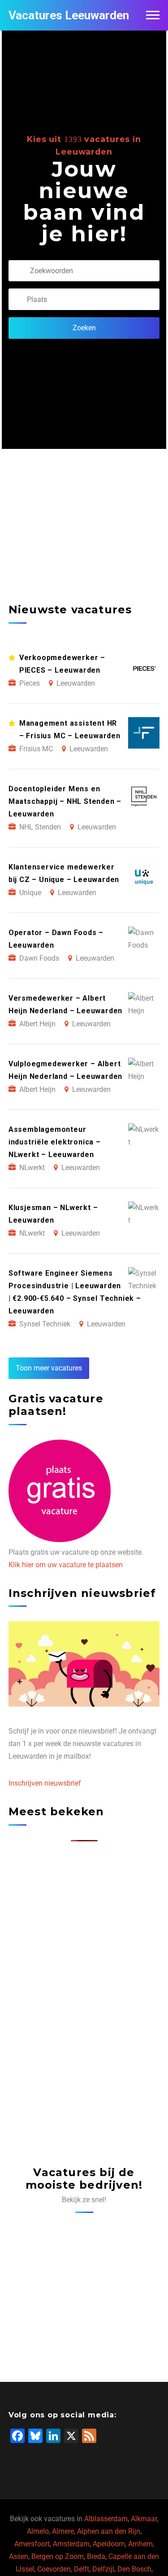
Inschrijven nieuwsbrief (45, 1783)
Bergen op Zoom (58, 2556)
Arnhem (140, 2544)
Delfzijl (103, 2569)
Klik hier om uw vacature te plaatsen (66, 1565)
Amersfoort (32, 2544)
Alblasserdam (106, 2519)
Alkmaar (144, 2519)
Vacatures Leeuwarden (69, 15)
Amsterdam (71, 2544)
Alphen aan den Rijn (109, 2531)
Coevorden (54, 2569)
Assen (19, 2556)
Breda (96, 2556)
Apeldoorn (109, 2544)
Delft (82, 2569)
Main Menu (153, 15)
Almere (63, 2531)
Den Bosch (134, 2569)
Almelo (38, 2531)
